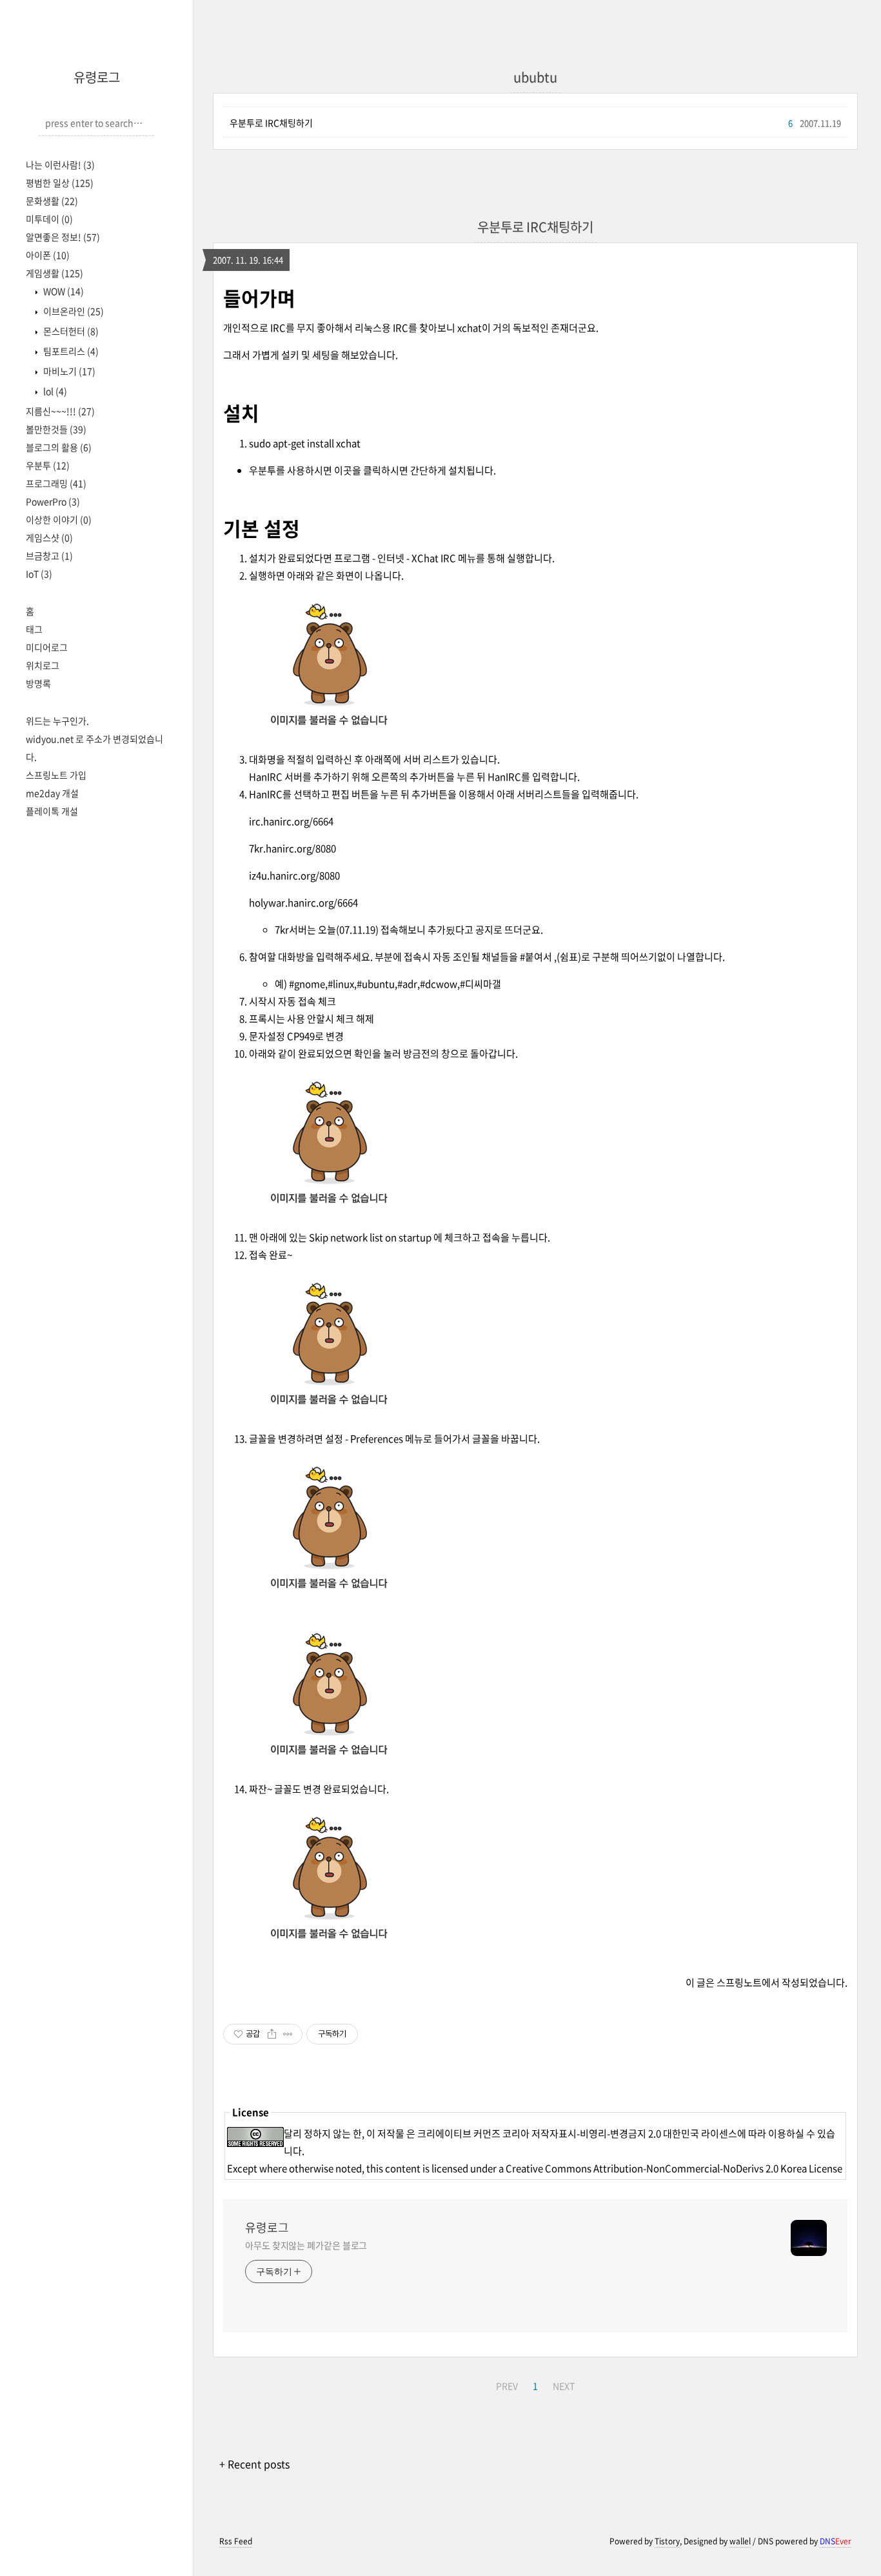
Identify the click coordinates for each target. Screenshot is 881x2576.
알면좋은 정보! (63, 237)
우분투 (48, 465)
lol (54, 391)
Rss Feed (236, 2541)
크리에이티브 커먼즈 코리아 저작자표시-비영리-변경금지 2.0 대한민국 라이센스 (577, 2133)
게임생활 (54, 273)
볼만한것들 (56, 429)
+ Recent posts (254, 2464)
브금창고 (49, 555)
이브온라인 (73, 311)
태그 (34, 629)
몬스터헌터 (70, 331)
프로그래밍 (56, 483)
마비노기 (68, 371)
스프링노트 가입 (56, 775)
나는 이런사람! (60, 165)
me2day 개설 (52, 793)
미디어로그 (47, 647)
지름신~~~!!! (60, 411)
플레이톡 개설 (52, 811)
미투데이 (49, 219)
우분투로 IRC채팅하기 (271, 123)
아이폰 (48, 255)
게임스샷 (49, 537)
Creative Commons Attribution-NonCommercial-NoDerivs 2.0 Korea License (674, 2168)
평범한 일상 (60, 183)
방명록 (38, 683)
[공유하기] (272, 2034)
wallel (740, 2541)
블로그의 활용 (59, 447)
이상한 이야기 (59, 519)
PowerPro (53, 501)
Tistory (667, 2541)
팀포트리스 (70, 351)
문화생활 (52, 201)
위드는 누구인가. (57, 721)
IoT (39, 574)
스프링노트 (739, 1982)
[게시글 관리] (288, 2034)
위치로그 (43, 665)
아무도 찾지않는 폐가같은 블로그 (306, 2245)
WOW (63, 291)
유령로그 (97, 77)
